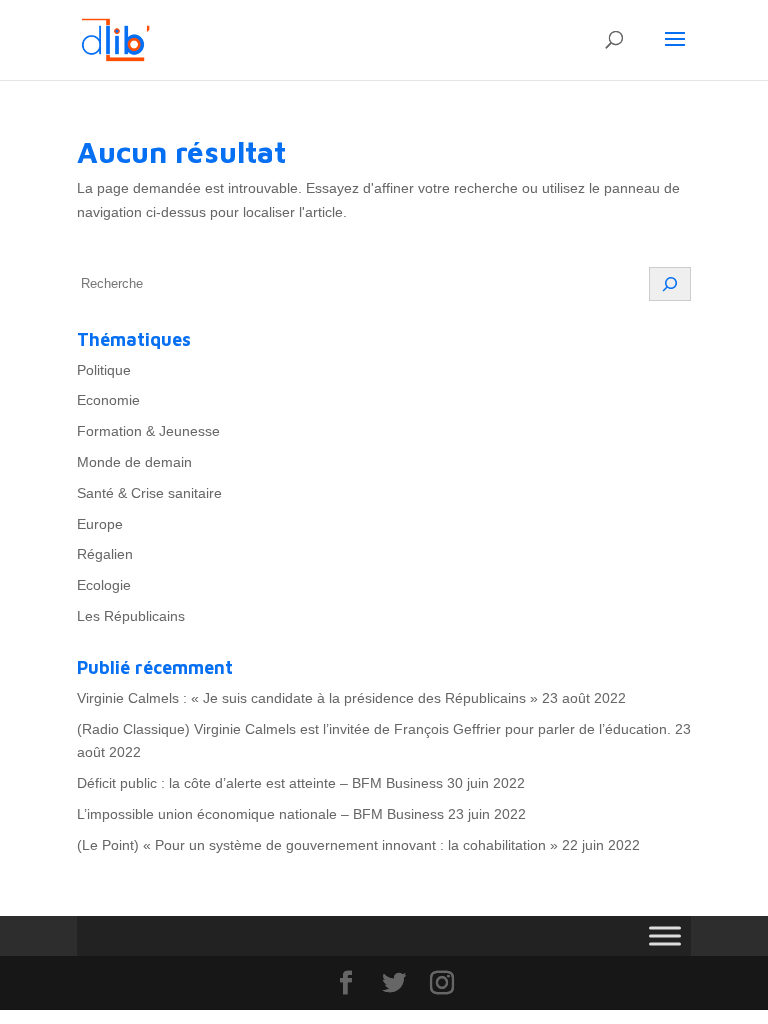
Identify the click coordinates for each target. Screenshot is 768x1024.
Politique (104, 370)
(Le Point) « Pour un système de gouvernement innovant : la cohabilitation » (317, 845)
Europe (100, 524)
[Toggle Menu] (665, 935)
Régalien (105, 554)
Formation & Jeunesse (148, 431)
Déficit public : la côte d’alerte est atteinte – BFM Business (260, 783)
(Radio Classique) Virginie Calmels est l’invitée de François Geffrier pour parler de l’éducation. (374, 729)
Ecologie (104, 585)
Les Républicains (131, 616)
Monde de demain (134, 462)
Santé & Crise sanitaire (149, 493)
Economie (108, 400)
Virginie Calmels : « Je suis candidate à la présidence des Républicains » (307, 698)
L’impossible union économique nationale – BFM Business (260, 814)
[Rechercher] (670, 284)
